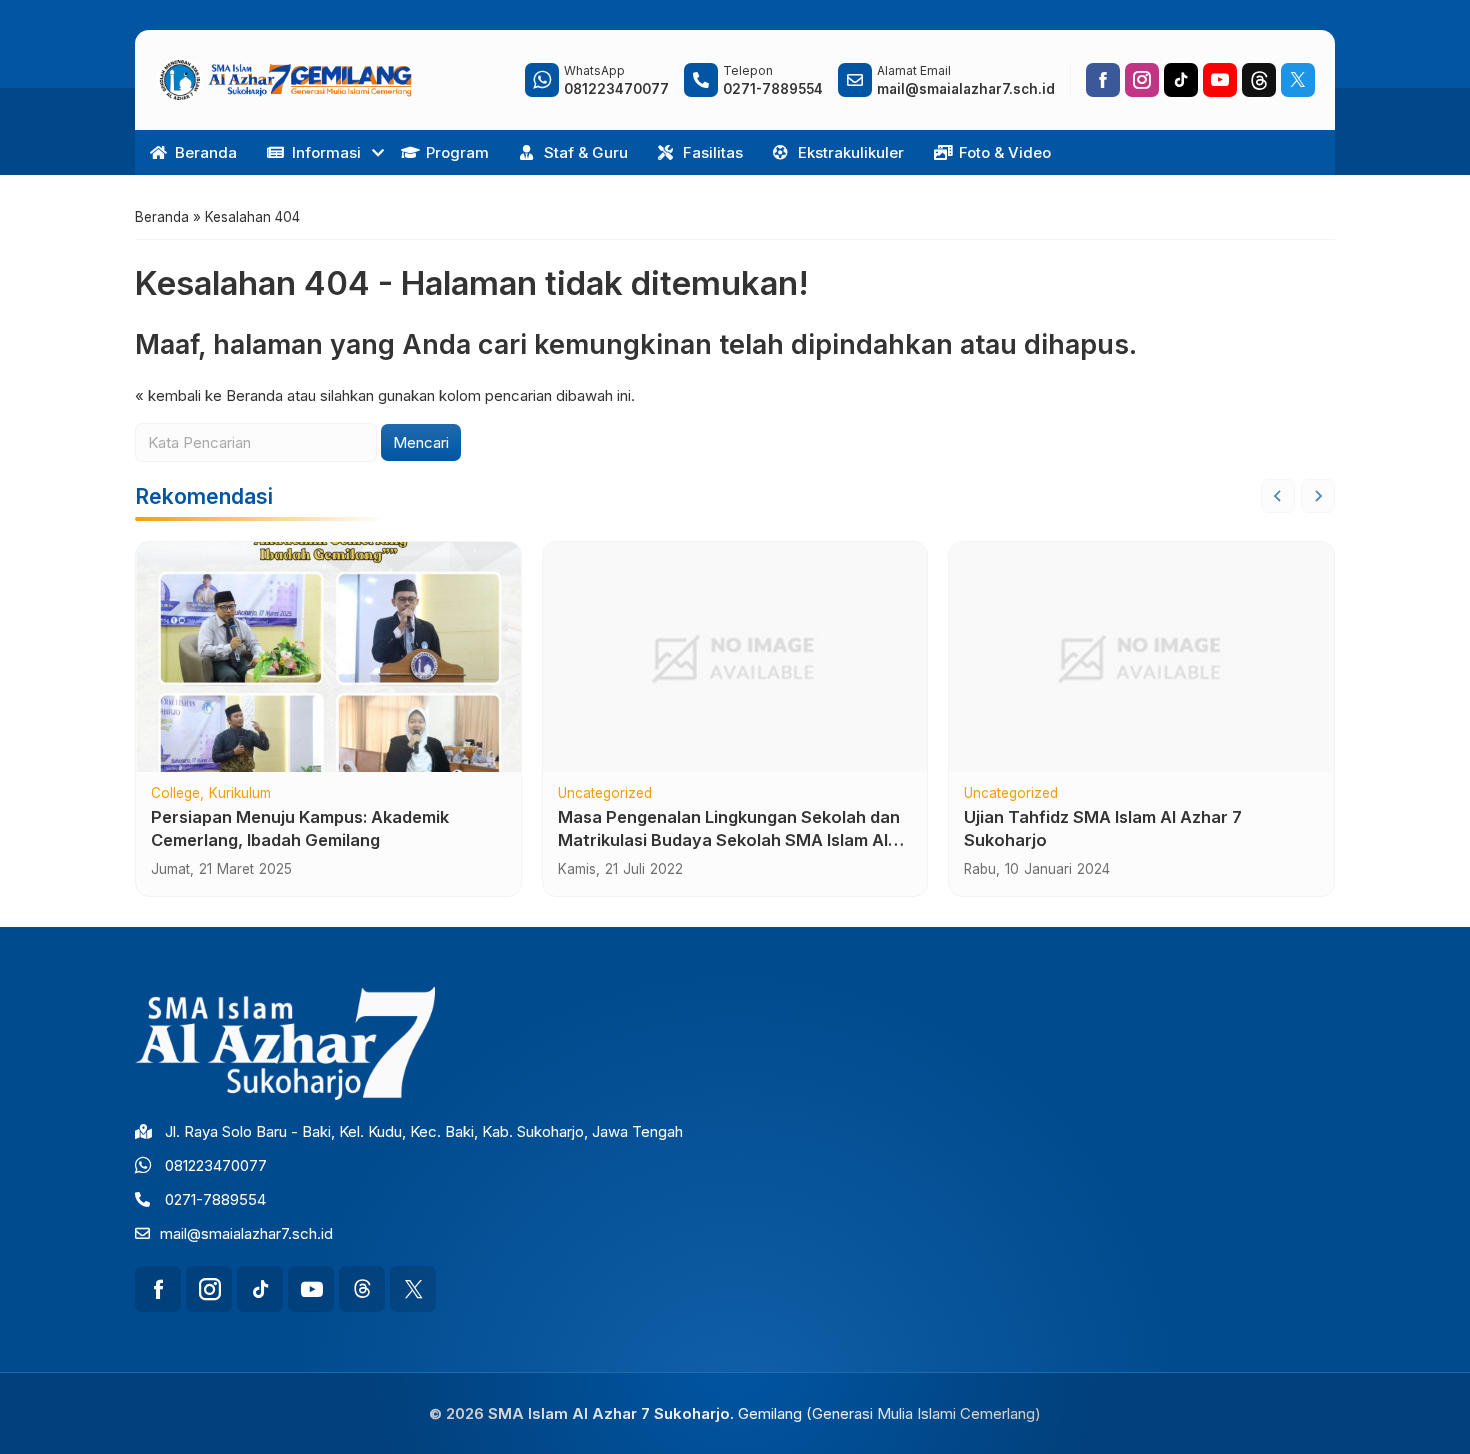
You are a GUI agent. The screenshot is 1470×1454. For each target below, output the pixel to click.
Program (457, 152)
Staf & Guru (586, 152)
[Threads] (1259, 80)
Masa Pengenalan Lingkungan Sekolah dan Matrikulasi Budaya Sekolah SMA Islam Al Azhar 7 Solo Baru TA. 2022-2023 (729, 840)
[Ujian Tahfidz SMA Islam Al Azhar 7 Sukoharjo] (1141, 657)
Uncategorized (605, 794)
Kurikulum (240, 794)
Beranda (206, 152)
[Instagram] (1142, 80)
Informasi (326, 152)
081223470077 (216, 1165)
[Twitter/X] (1298, 80)
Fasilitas (713, 152)
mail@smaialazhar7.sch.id (246, 1233)
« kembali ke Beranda (209, 395)
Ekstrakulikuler (851, 152)
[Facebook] (1103, 80)
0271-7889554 (215, 1199)
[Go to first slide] (1318, 496)
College (175, 794)
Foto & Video (1005, 152)
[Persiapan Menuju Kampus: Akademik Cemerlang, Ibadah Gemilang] (328, 657)
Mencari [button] (421, 442)
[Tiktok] (1181, 80)
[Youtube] (1220, 80)
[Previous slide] (1278, 496)
